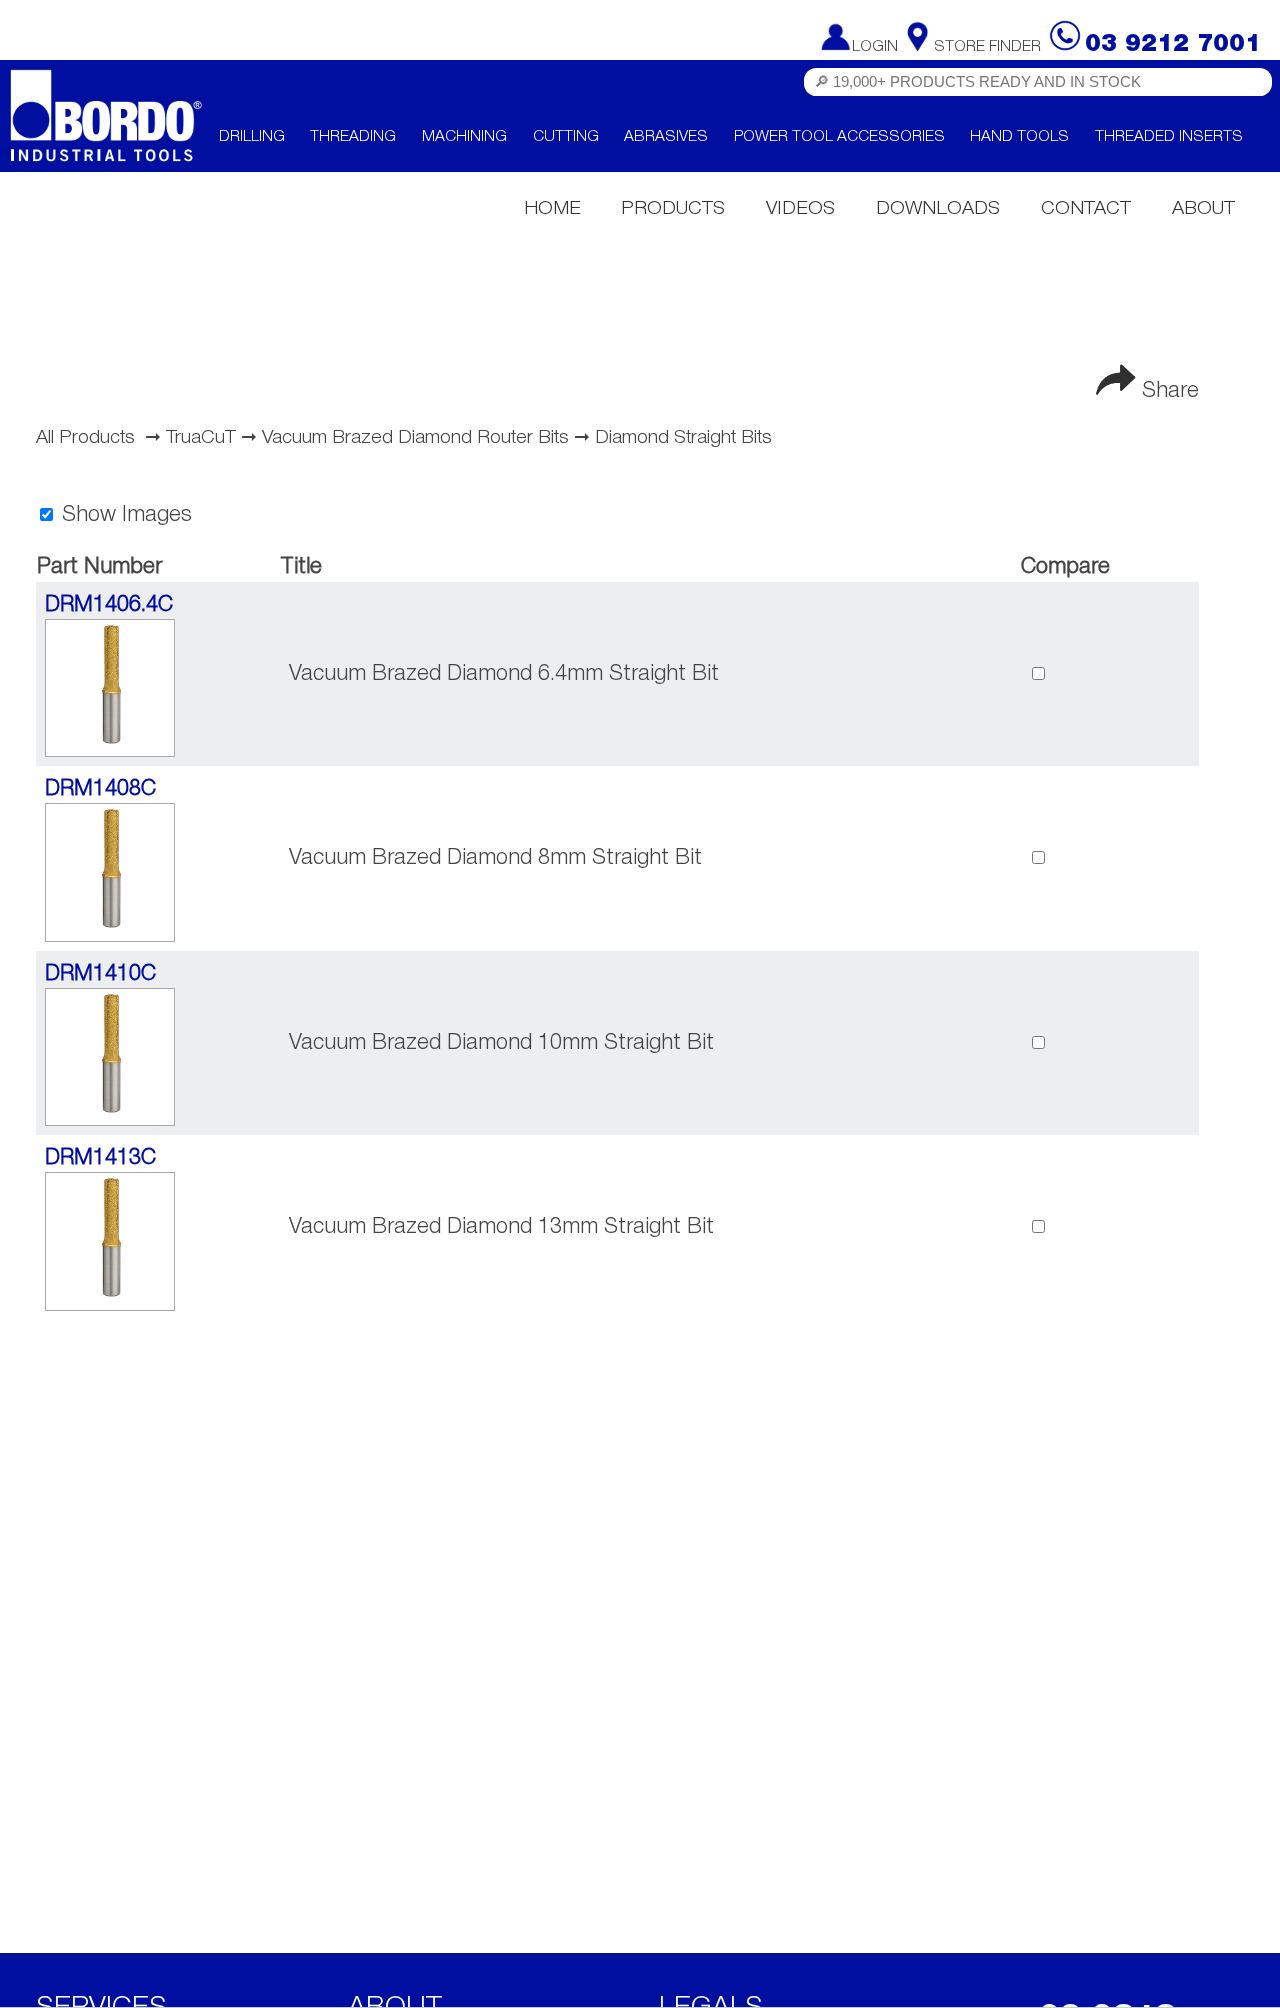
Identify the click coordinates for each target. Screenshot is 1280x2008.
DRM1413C (100, 1158)
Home (552, 209)
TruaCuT (201, 438)
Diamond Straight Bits (683, 438)
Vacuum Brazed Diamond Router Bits (415, 438)
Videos (800, 209)
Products (673, 209)
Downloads (938, 209)
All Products (85, 438)
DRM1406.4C (109, 605)
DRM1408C (100, 789)
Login (875, 47)
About (1203, 209)
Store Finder (987, 47)
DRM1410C (100, 974)
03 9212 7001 (1173, 44)
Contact (1086, 209)
